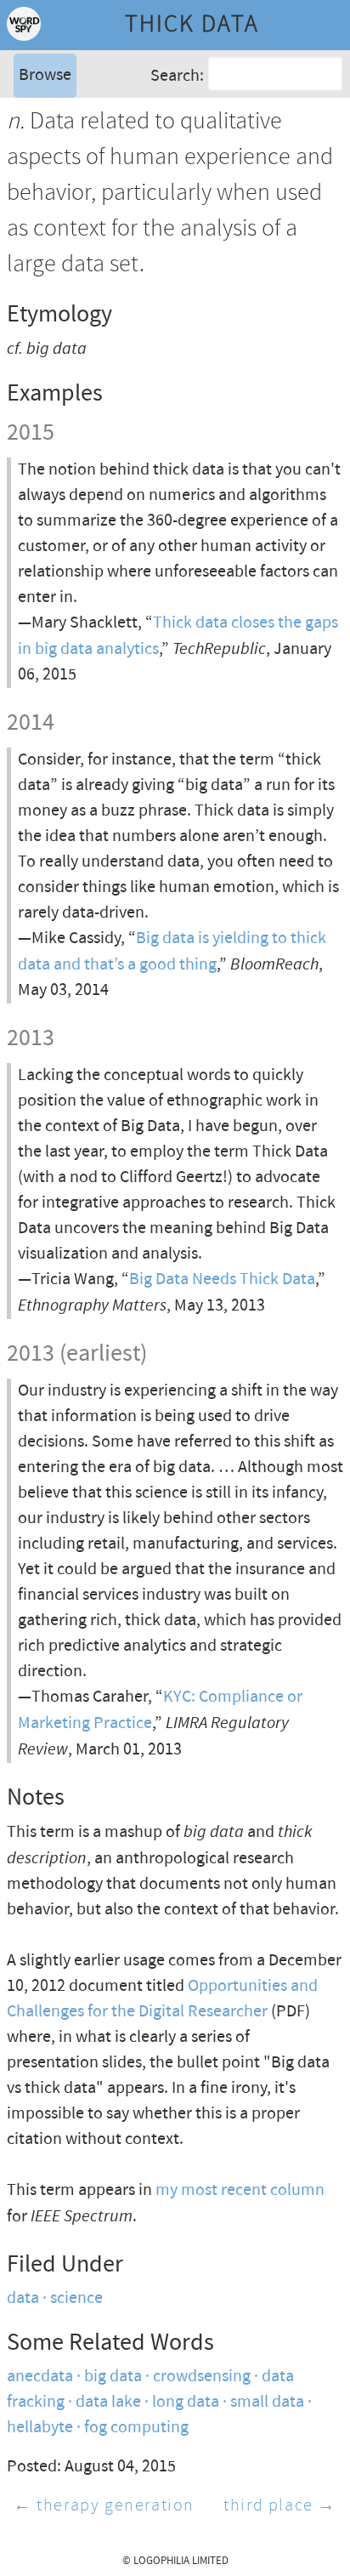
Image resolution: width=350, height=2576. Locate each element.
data (23, 2298)
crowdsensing (202, 2377)
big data (113, 2377)
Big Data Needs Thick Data (222, 1279)
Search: (177, 75)
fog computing (136, 2428)
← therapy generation (104, 2506)
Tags (33, 140)
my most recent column (240, 2190)
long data (186, 2402)
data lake (108, 2402)
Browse (45, 75)
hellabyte (40, 2428)
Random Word (68, 165)
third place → (280, 2506)
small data (267, 2402)
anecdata (40, 2377)
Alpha (37, 114)
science (76, 2298)
